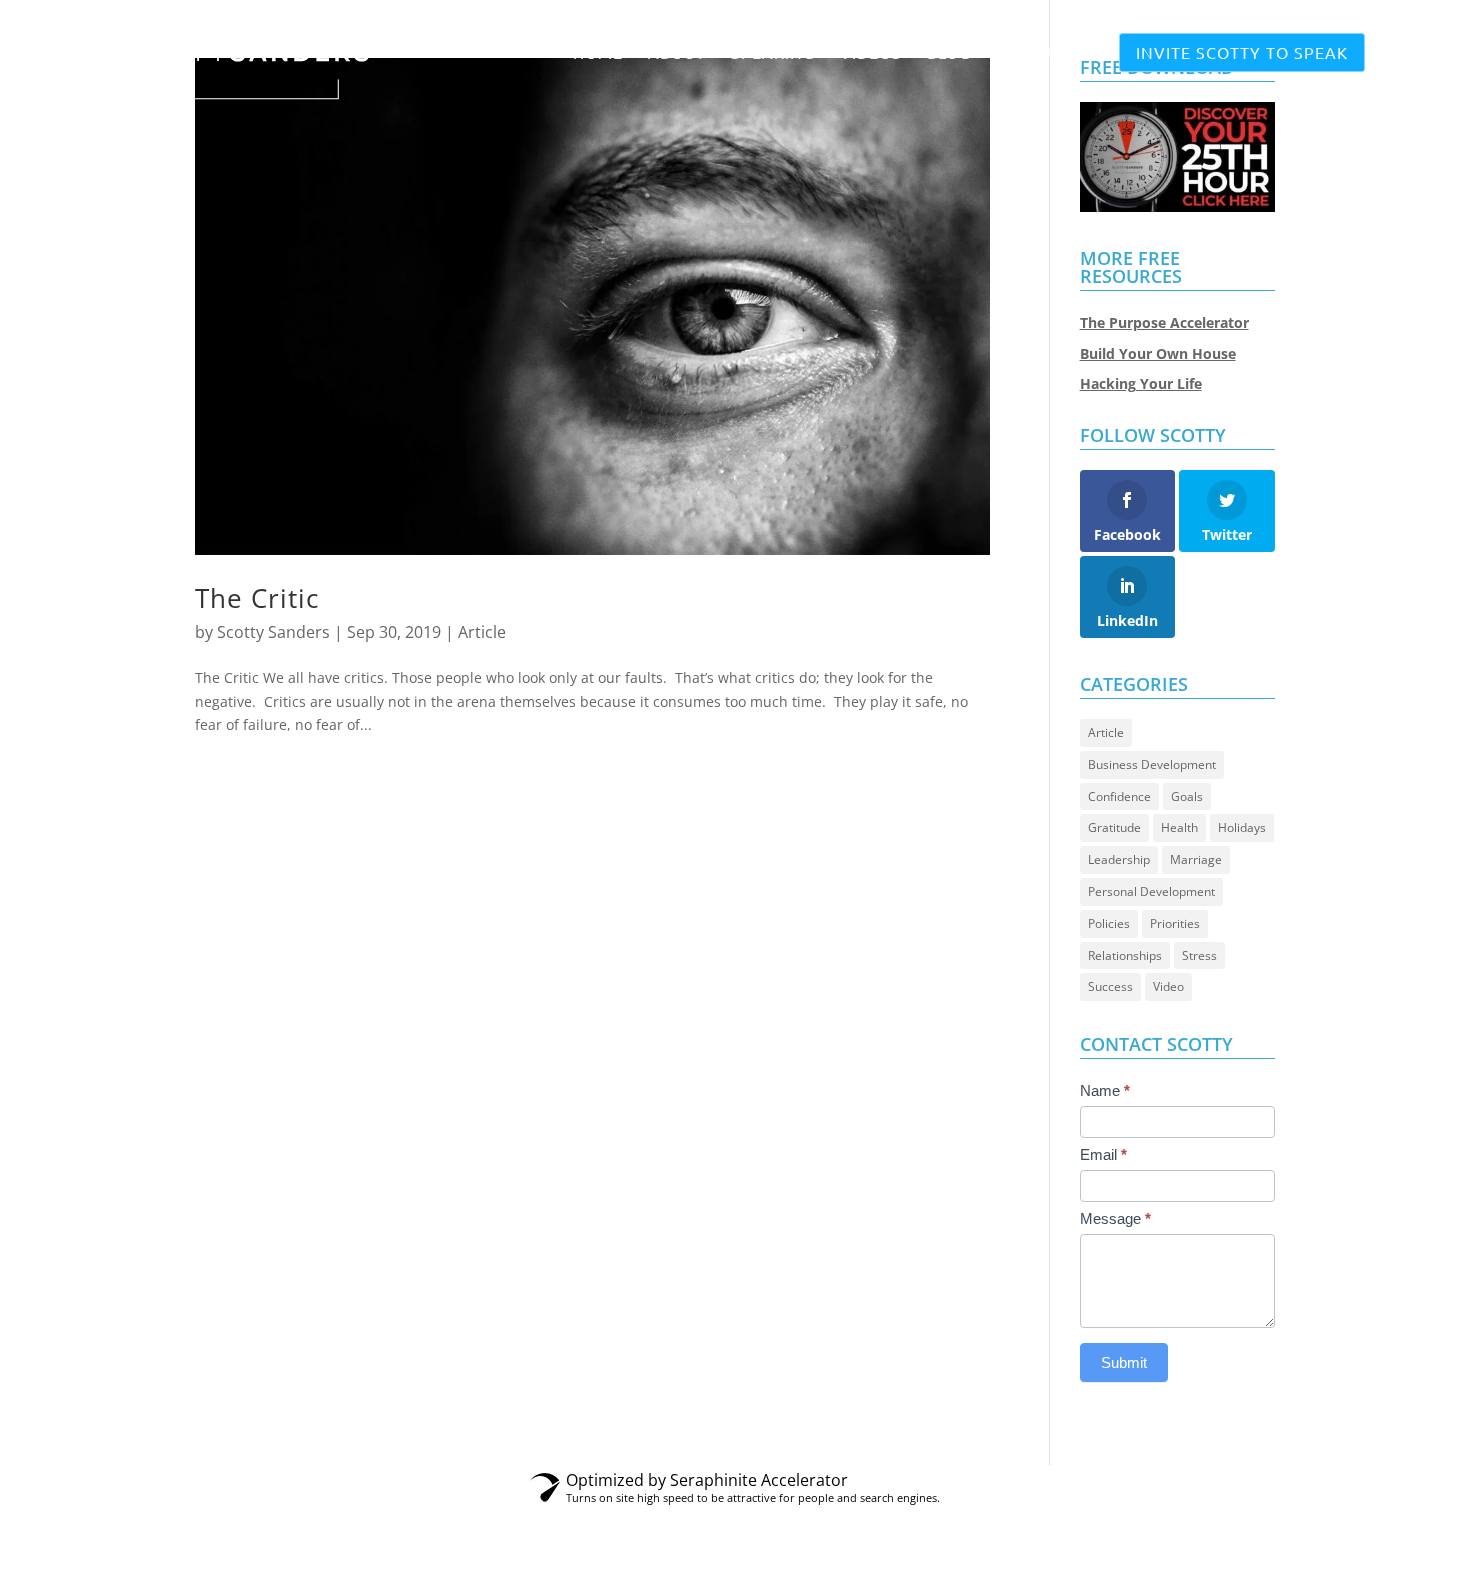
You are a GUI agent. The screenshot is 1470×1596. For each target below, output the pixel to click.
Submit (1124, 1362)
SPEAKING (773, 53)
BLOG (949, 53)
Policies (1109, 923)
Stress (1199, 955)
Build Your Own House (1158, 353)
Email (1103, 1154)
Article (482, 632)
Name (1105, 1090)
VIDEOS (871, 53)
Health (1179, 827)
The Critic (257, 598)
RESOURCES (1045, 53)
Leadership (1119, 859)
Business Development (1152, 764)
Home (598, 53)
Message (1115, 1218)
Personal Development (1151, 891)
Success (1110, 986)
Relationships (1125, 955)
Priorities (1175, 923)
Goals (1187, 796)
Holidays (1242, 827)
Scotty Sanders (273, 632)
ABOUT (677, 53)
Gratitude (1114, 827)
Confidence (1119, 796)
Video (1168, 986)
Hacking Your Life (1141, 383)
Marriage (1196, 859)
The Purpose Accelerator (1164, 322)
